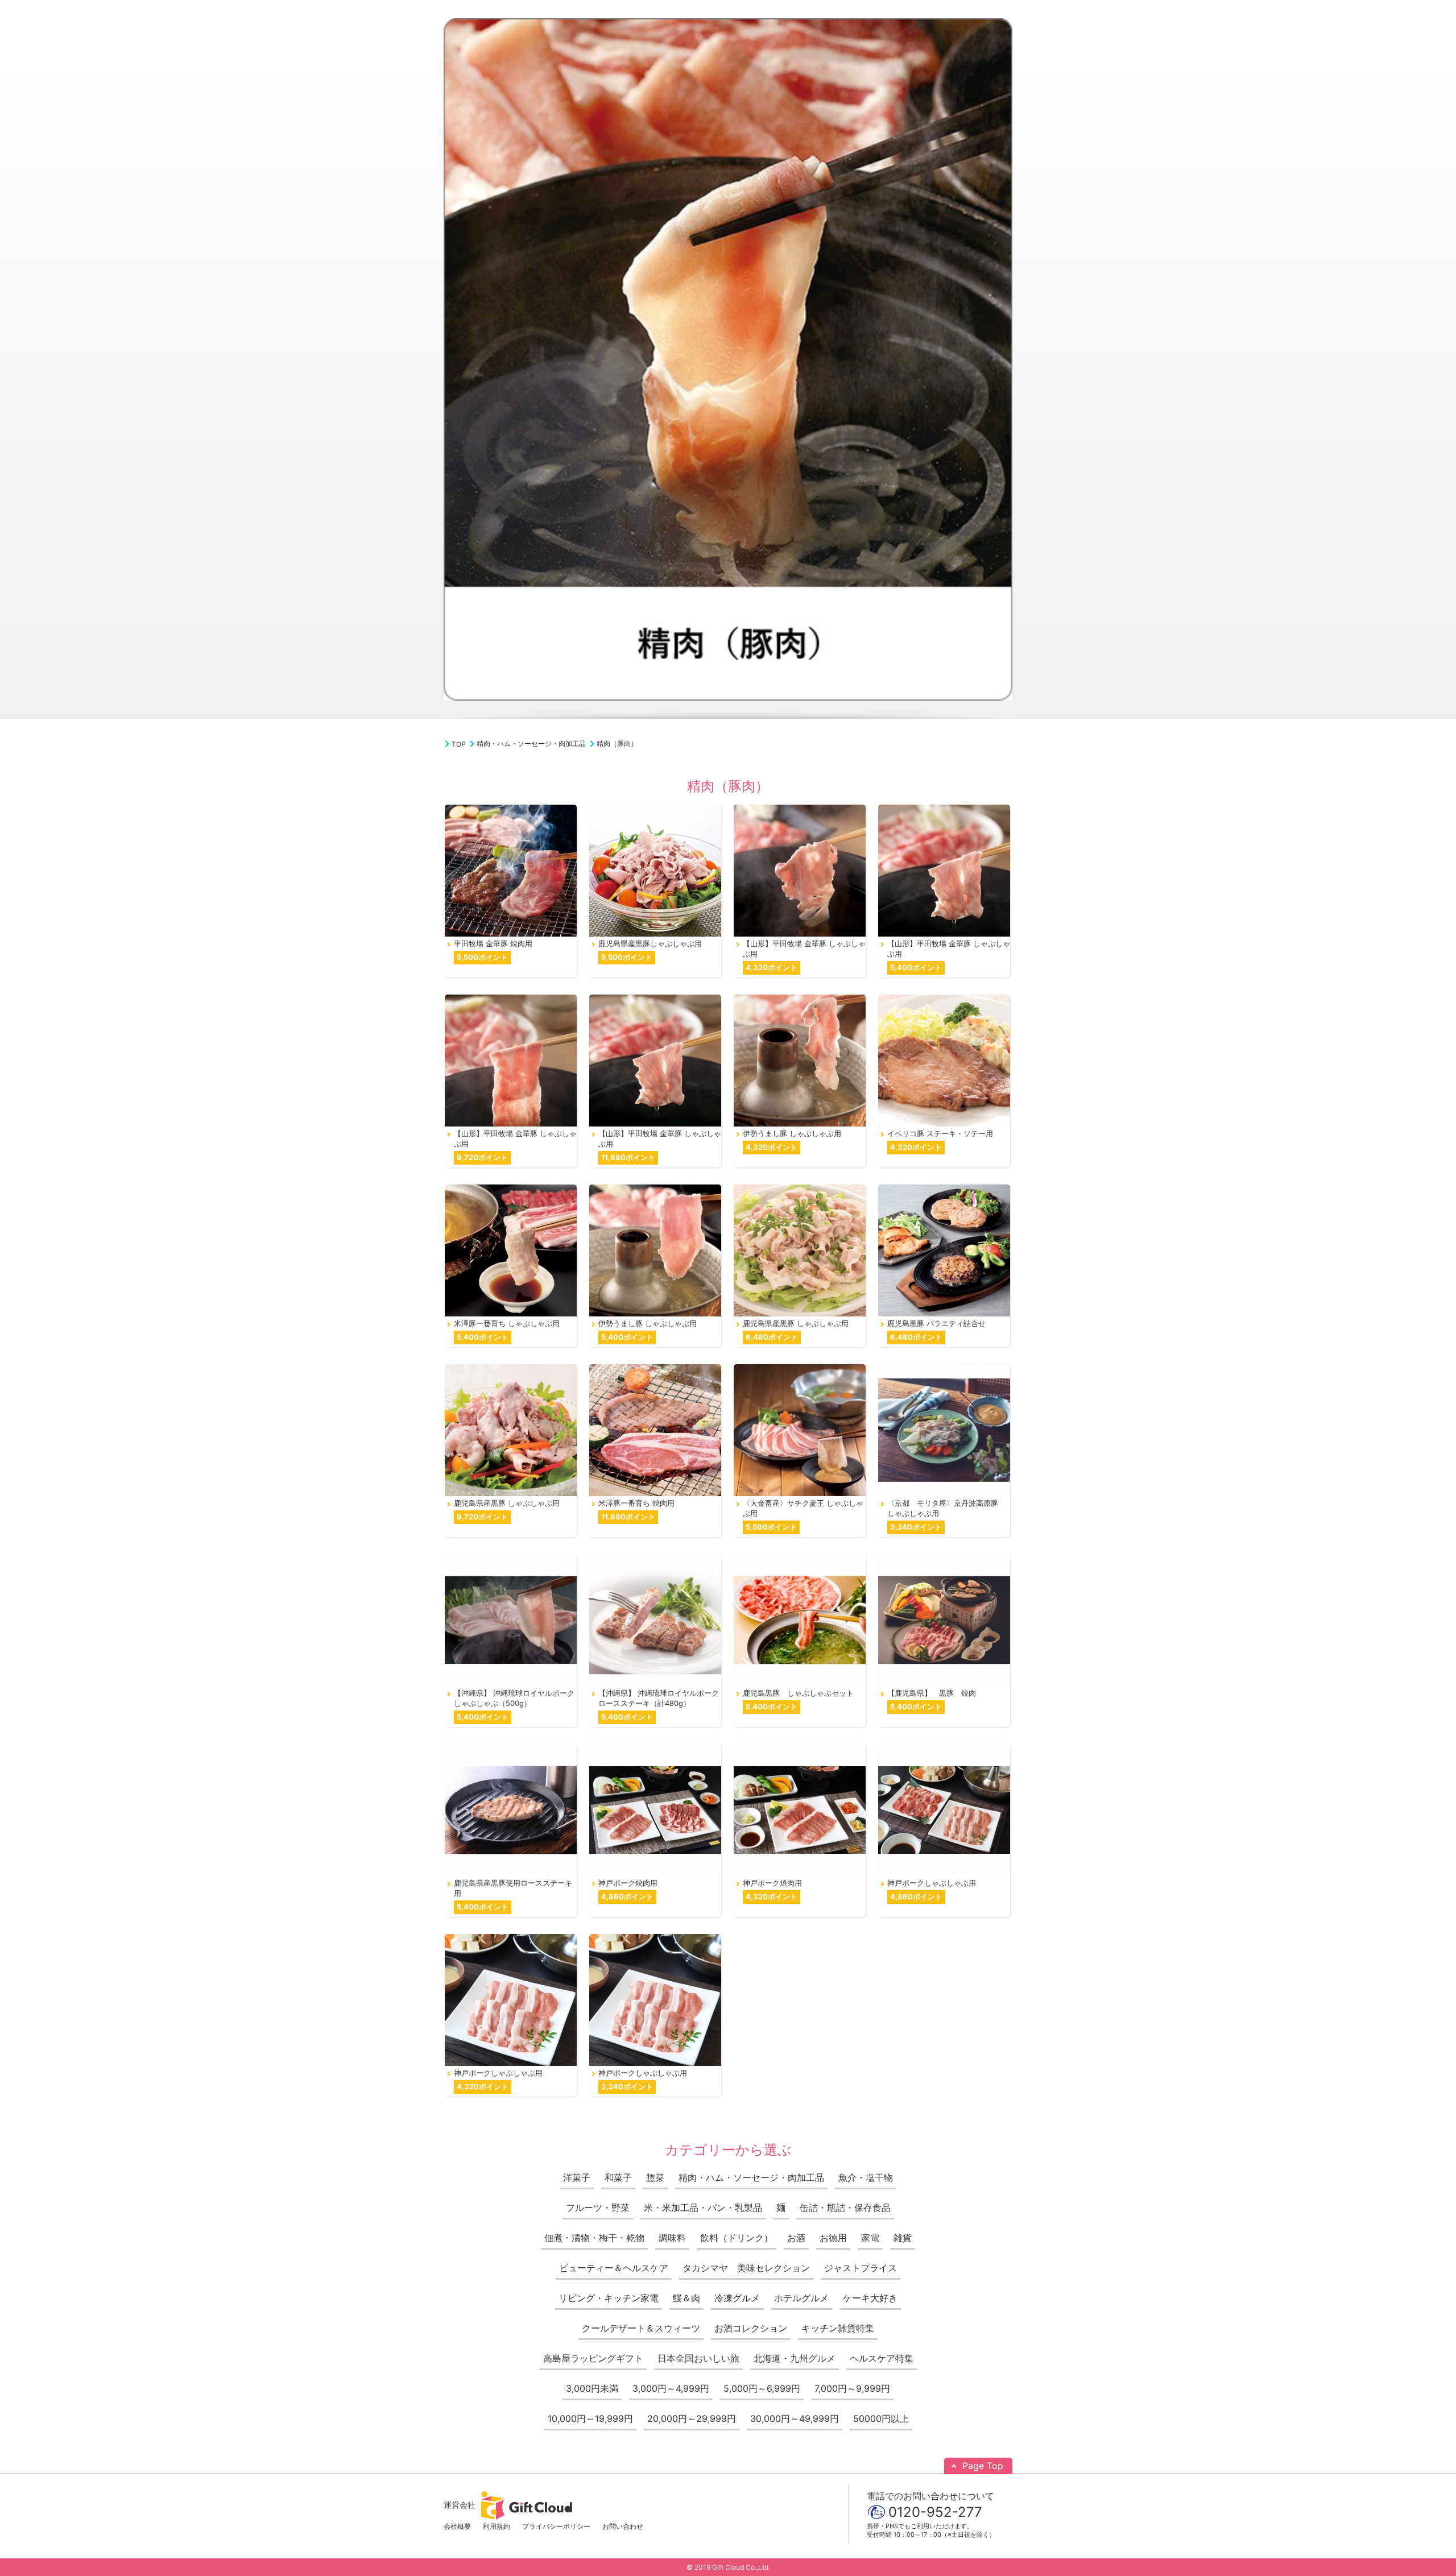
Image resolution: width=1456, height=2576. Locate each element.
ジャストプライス (861, 2268)
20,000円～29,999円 (692, 2418)
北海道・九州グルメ (795, 2358)
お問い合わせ (623, 2526)
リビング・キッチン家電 (609, 2298)
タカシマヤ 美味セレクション (746, 2268)
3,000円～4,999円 (671, 2388)
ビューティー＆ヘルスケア (614, 2268)
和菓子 (618, 2177)
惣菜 (655, 2177)
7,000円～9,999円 (852, 2388)
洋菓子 (577, 2177)
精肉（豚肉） (617, 744)
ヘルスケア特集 (882, 2358)
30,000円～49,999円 (795, 2418)
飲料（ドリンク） (737, 2238)
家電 (870, 2238)
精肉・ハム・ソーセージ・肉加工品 (531, 744)
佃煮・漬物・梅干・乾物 (594, 2238)
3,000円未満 (592, 2388)
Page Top (983, 2466)
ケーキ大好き (870, 2298)
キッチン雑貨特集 (838, 2328)
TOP (459, 744)
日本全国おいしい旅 (698, 2358)
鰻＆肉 (686, 2298)
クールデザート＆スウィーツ (641, 2328)
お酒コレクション (751, 2328)
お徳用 (833, 2238)
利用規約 (497, 2526)
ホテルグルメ (801, 2298)
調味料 (672, 2238)
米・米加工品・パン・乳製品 (703, 2208)
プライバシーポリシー (556, 2526)
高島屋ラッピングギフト (593, 2358)
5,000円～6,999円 (762, 2388)
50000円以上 (881, 2418)
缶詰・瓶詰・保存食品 (845, 2208)
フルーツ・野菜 (598, 2208)
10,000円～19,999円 (590, 2418)
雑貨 (903, 2238)
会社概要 (457, 2526)
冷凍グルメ (737, 2298)
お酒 (796, 2238)
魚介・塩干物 (866, 2177)
